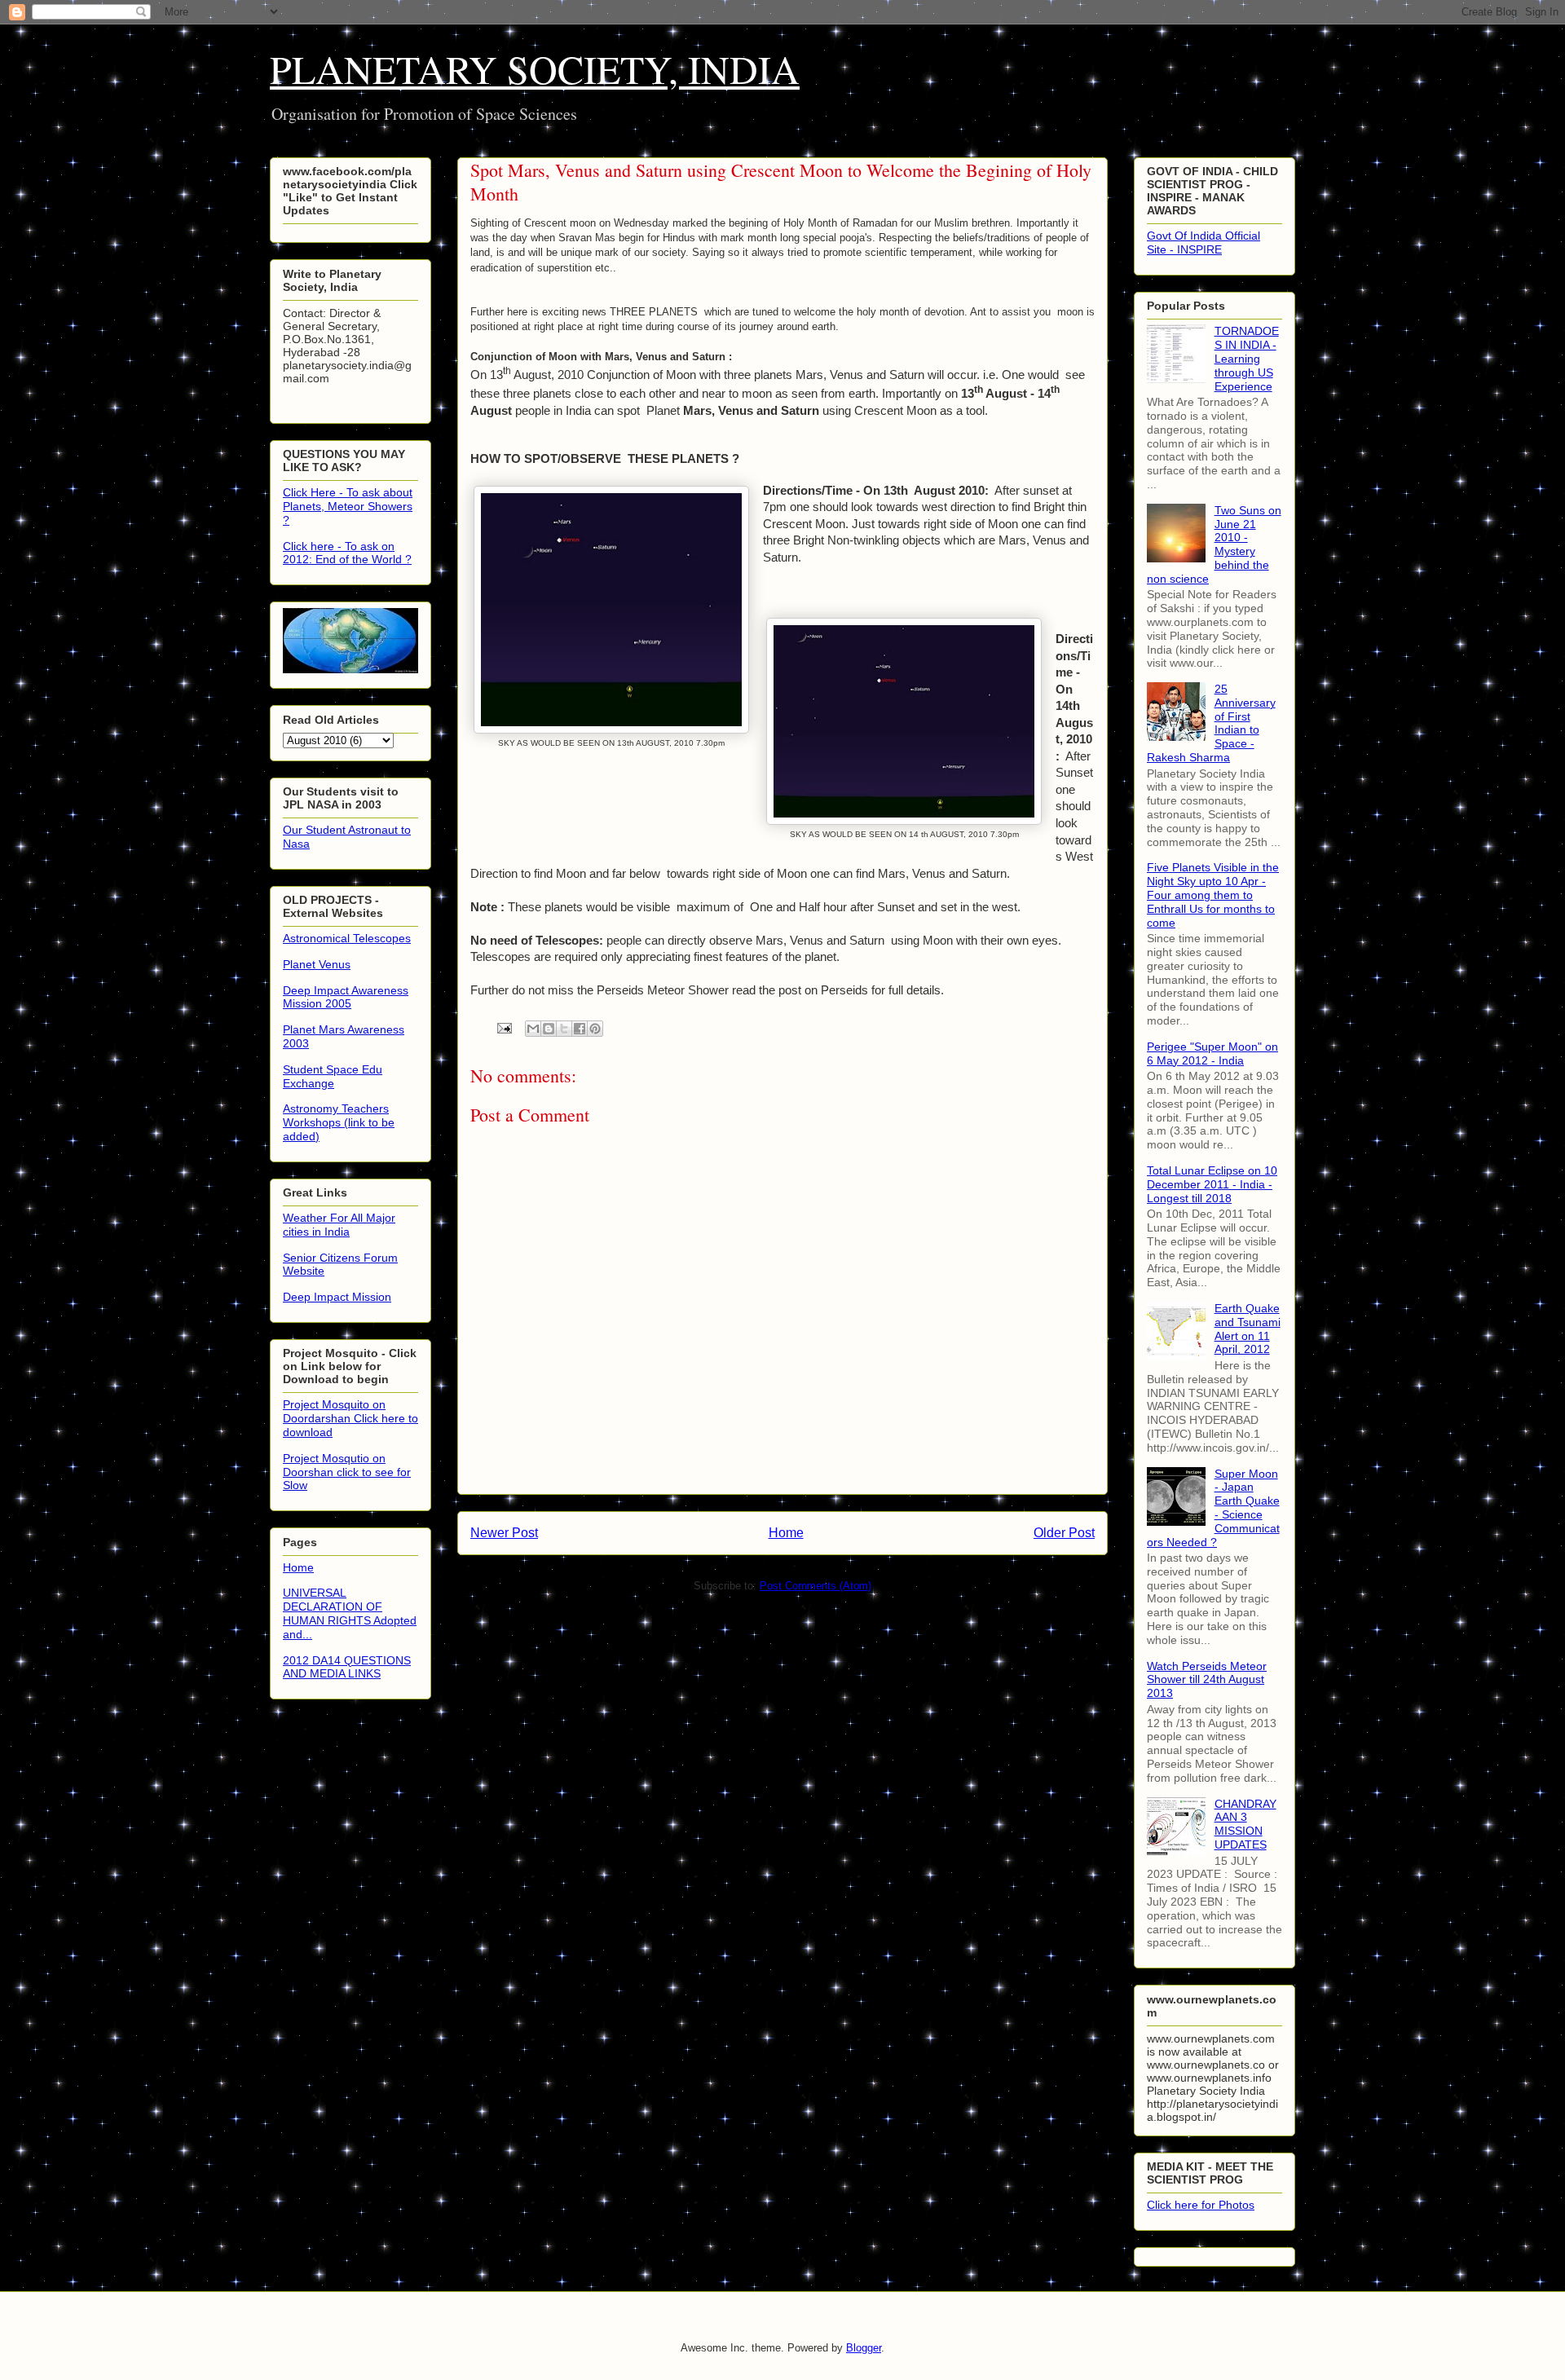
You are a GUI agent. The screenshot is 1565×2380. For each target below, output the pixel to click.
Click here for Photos (1201, 2205)
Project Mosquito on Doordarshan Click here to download (350, 1418)
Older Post (1064, 1533)
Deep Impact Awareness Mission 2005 (346, 997)
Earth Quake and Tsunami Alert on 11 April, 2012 (1248, 1329)
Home (786, 1533)
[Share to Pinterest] (595, 1029)
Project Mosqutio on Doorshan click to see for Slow (347, 1472)
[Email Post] (503, 1027)
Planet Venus (317, 964)
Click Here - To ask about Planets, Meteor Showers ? (348, 506)
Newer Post (504, 1533)
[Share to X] (564, 1029)
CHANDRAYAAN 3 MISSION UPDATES (1245, 1824)
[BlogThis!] (549, 1029)
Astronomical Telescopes (347, 938)
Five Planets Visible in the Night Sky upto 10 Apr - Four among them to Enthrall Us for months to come (1213, 895)
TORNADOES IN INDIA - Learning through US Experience (1247, 358)
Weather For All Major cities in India (339, 1225)
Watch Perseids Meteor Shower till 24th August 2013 (1207, 1680)
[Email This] (533, 1029)
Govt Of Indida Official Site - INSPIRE (1204, 242)
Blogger (864, 2348)
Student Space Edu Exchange (333, 1076)
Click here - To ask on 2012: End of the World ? (347, 553)
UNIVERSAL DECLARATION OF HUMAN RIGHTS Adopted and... (350, 1613)
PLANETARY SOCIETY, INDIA (535, 68)
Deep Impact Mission (337, 1297)
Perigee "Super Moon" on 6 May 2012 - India (1212, 1053)
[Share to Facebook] (580, 1029)
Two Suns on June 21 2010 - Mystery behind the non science (1214, 544)
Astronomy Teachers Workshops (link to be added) (339, 1122)
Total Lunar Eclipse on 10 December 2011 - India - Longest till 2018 (1212, 1184)
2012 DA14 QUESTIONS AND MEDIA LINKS (347, 1667)
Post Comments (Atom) (816, 1586)
